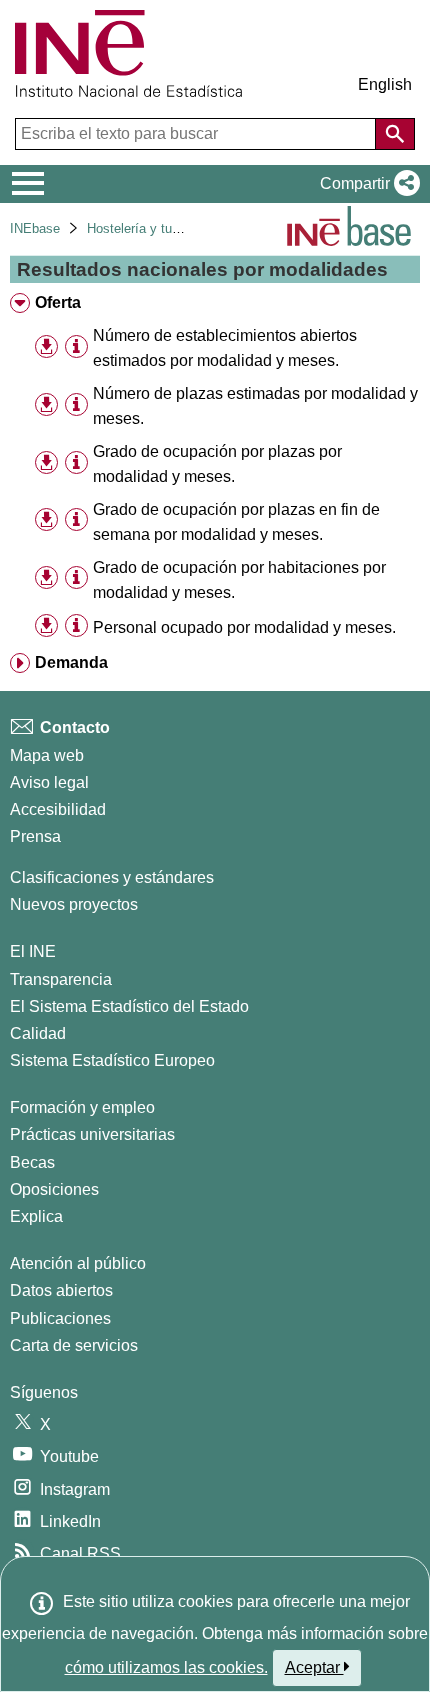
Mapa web (47, 755)
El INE (33, 951)
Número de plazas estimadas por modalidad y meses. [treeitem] (255, 406)
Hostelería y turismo (145, 228)
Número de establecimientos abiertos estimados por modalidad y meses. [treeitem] (225, 348)
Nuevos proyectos (74, 904)
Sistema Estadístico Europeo (112, 1060)
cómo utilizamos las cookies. (166, 1667)
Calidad (38, 1033)
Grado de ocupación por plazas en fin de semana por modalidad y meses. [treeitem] (236, 522)
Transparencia (61, 979)
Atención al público (78, 1263)
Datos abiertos (61, 1290)
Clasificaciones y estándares (112, 877)
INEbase (35, 228)
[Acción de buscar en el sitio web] (395, 134)
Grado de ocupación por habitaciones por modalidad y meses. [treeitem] (239, 580)
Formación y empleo (82, 1107)
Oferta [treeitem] (58, 302)
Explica (36, 1216)
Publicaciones (60, 1318)
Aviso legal (49, 782)
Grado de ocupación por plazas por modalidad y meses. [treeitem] (217, 464)
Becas (32, 1162)
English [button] (385, 84)
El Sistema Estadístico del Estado (129, 1006)
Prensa (35, 836)
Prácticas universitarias (92, 1134)
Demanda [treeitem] (71, 662)
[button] (366, 184)
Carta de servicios (74, 1345)
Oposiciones (54, 1189)
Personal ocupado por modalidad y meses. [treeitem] (244, 627)
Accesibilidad (58, 809)
